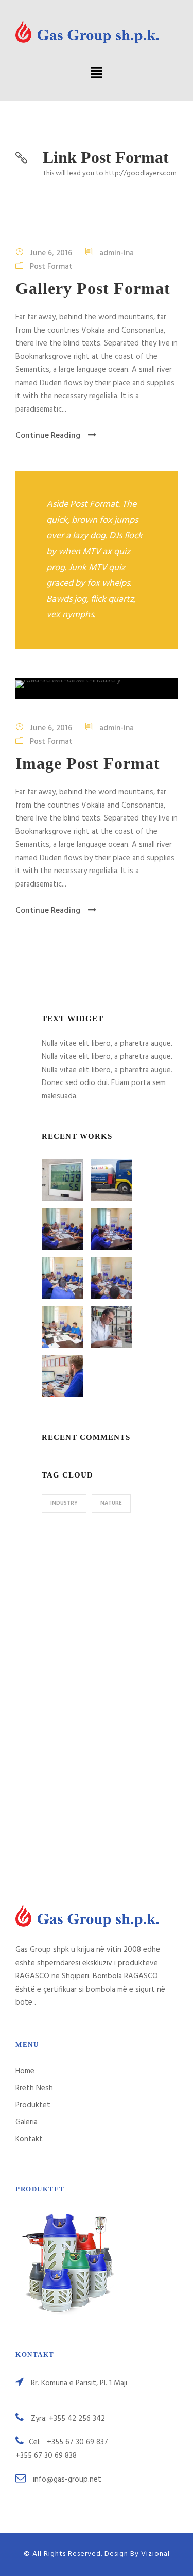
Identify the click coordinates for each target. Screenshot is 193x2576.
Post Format (51, 266)
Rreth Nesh (34, 2088)
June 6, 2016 (51, 253)
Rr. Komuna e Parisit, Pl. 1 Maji (79, 2383)
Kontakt (29, 2139)
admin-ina (117, 253)
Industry (64, 1503)
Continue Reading (48, 436)
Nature (111, 1503)
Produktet (33, 2105)
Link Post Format (106, 157)
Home (25, 2071)
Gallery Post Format (93, 288)
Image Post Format (88, 763)
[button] (96, 74)
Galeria (27, 2122)
